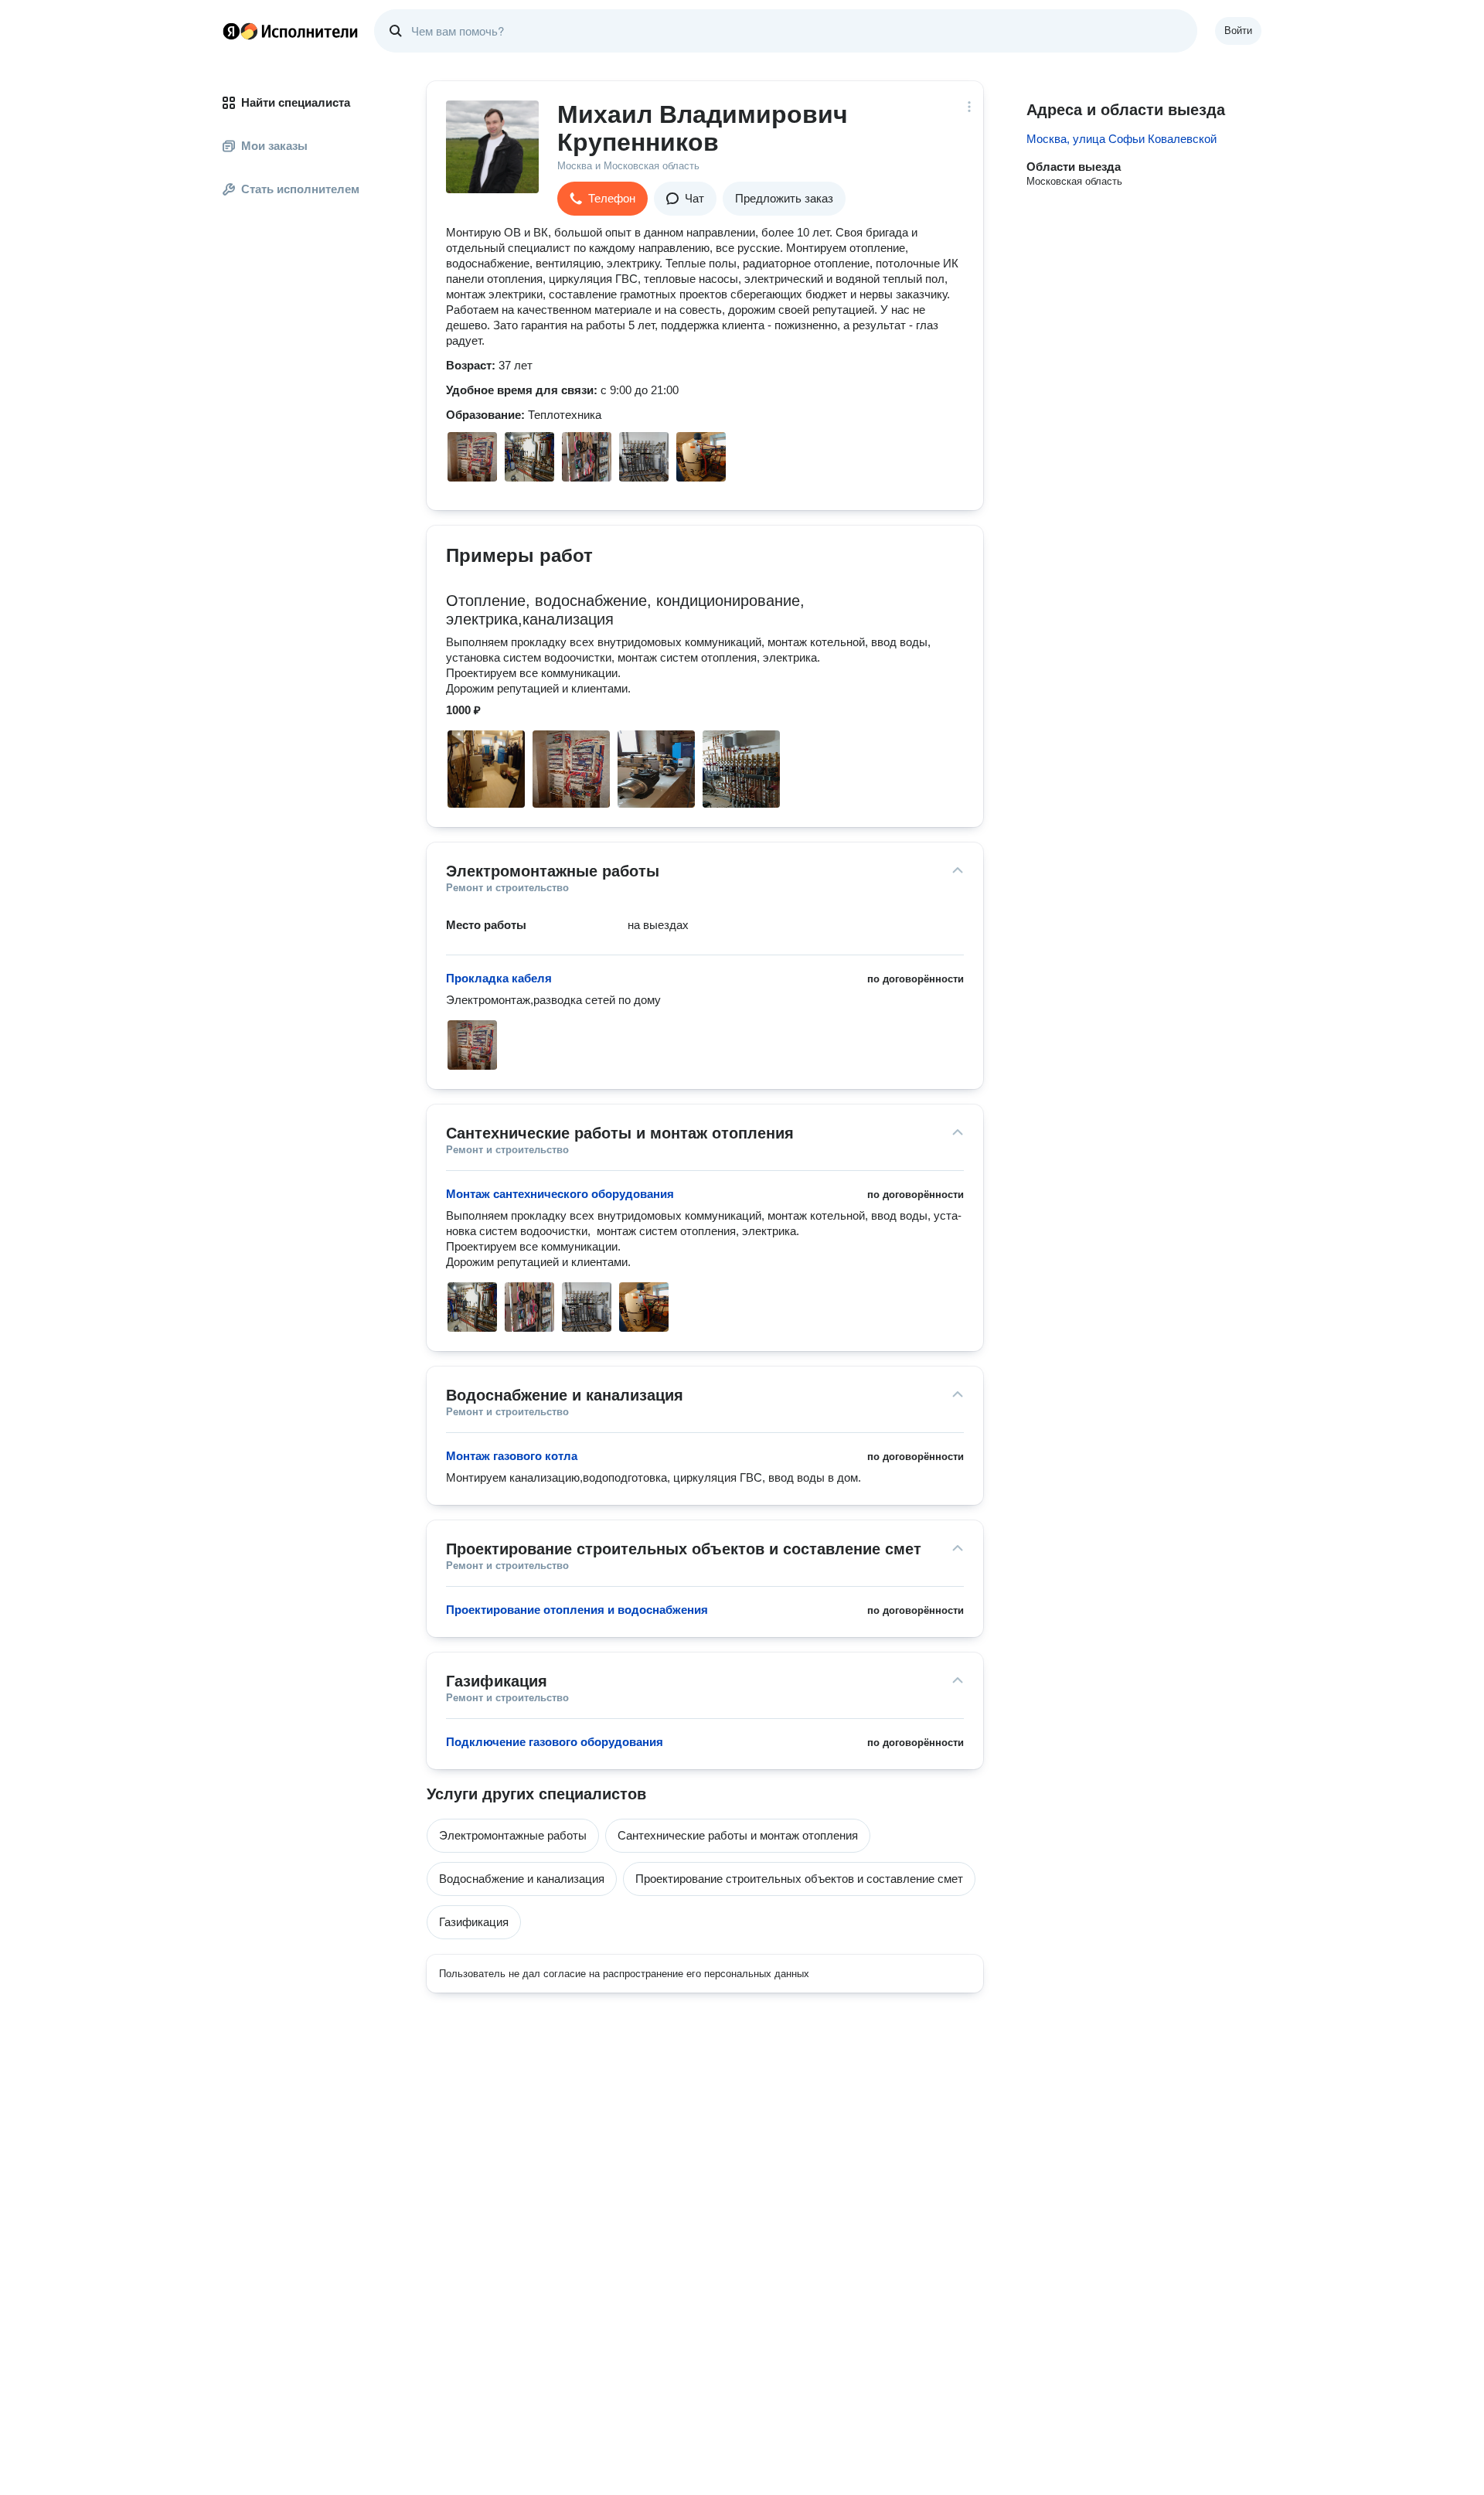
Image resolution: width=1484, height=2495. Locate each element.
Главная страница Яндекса (231, 31)
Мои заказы (274, 146)
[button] (602, 199)
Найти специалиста (296, 102)
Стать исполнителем (300, 189)
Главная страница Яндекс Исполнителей (291, 31)
